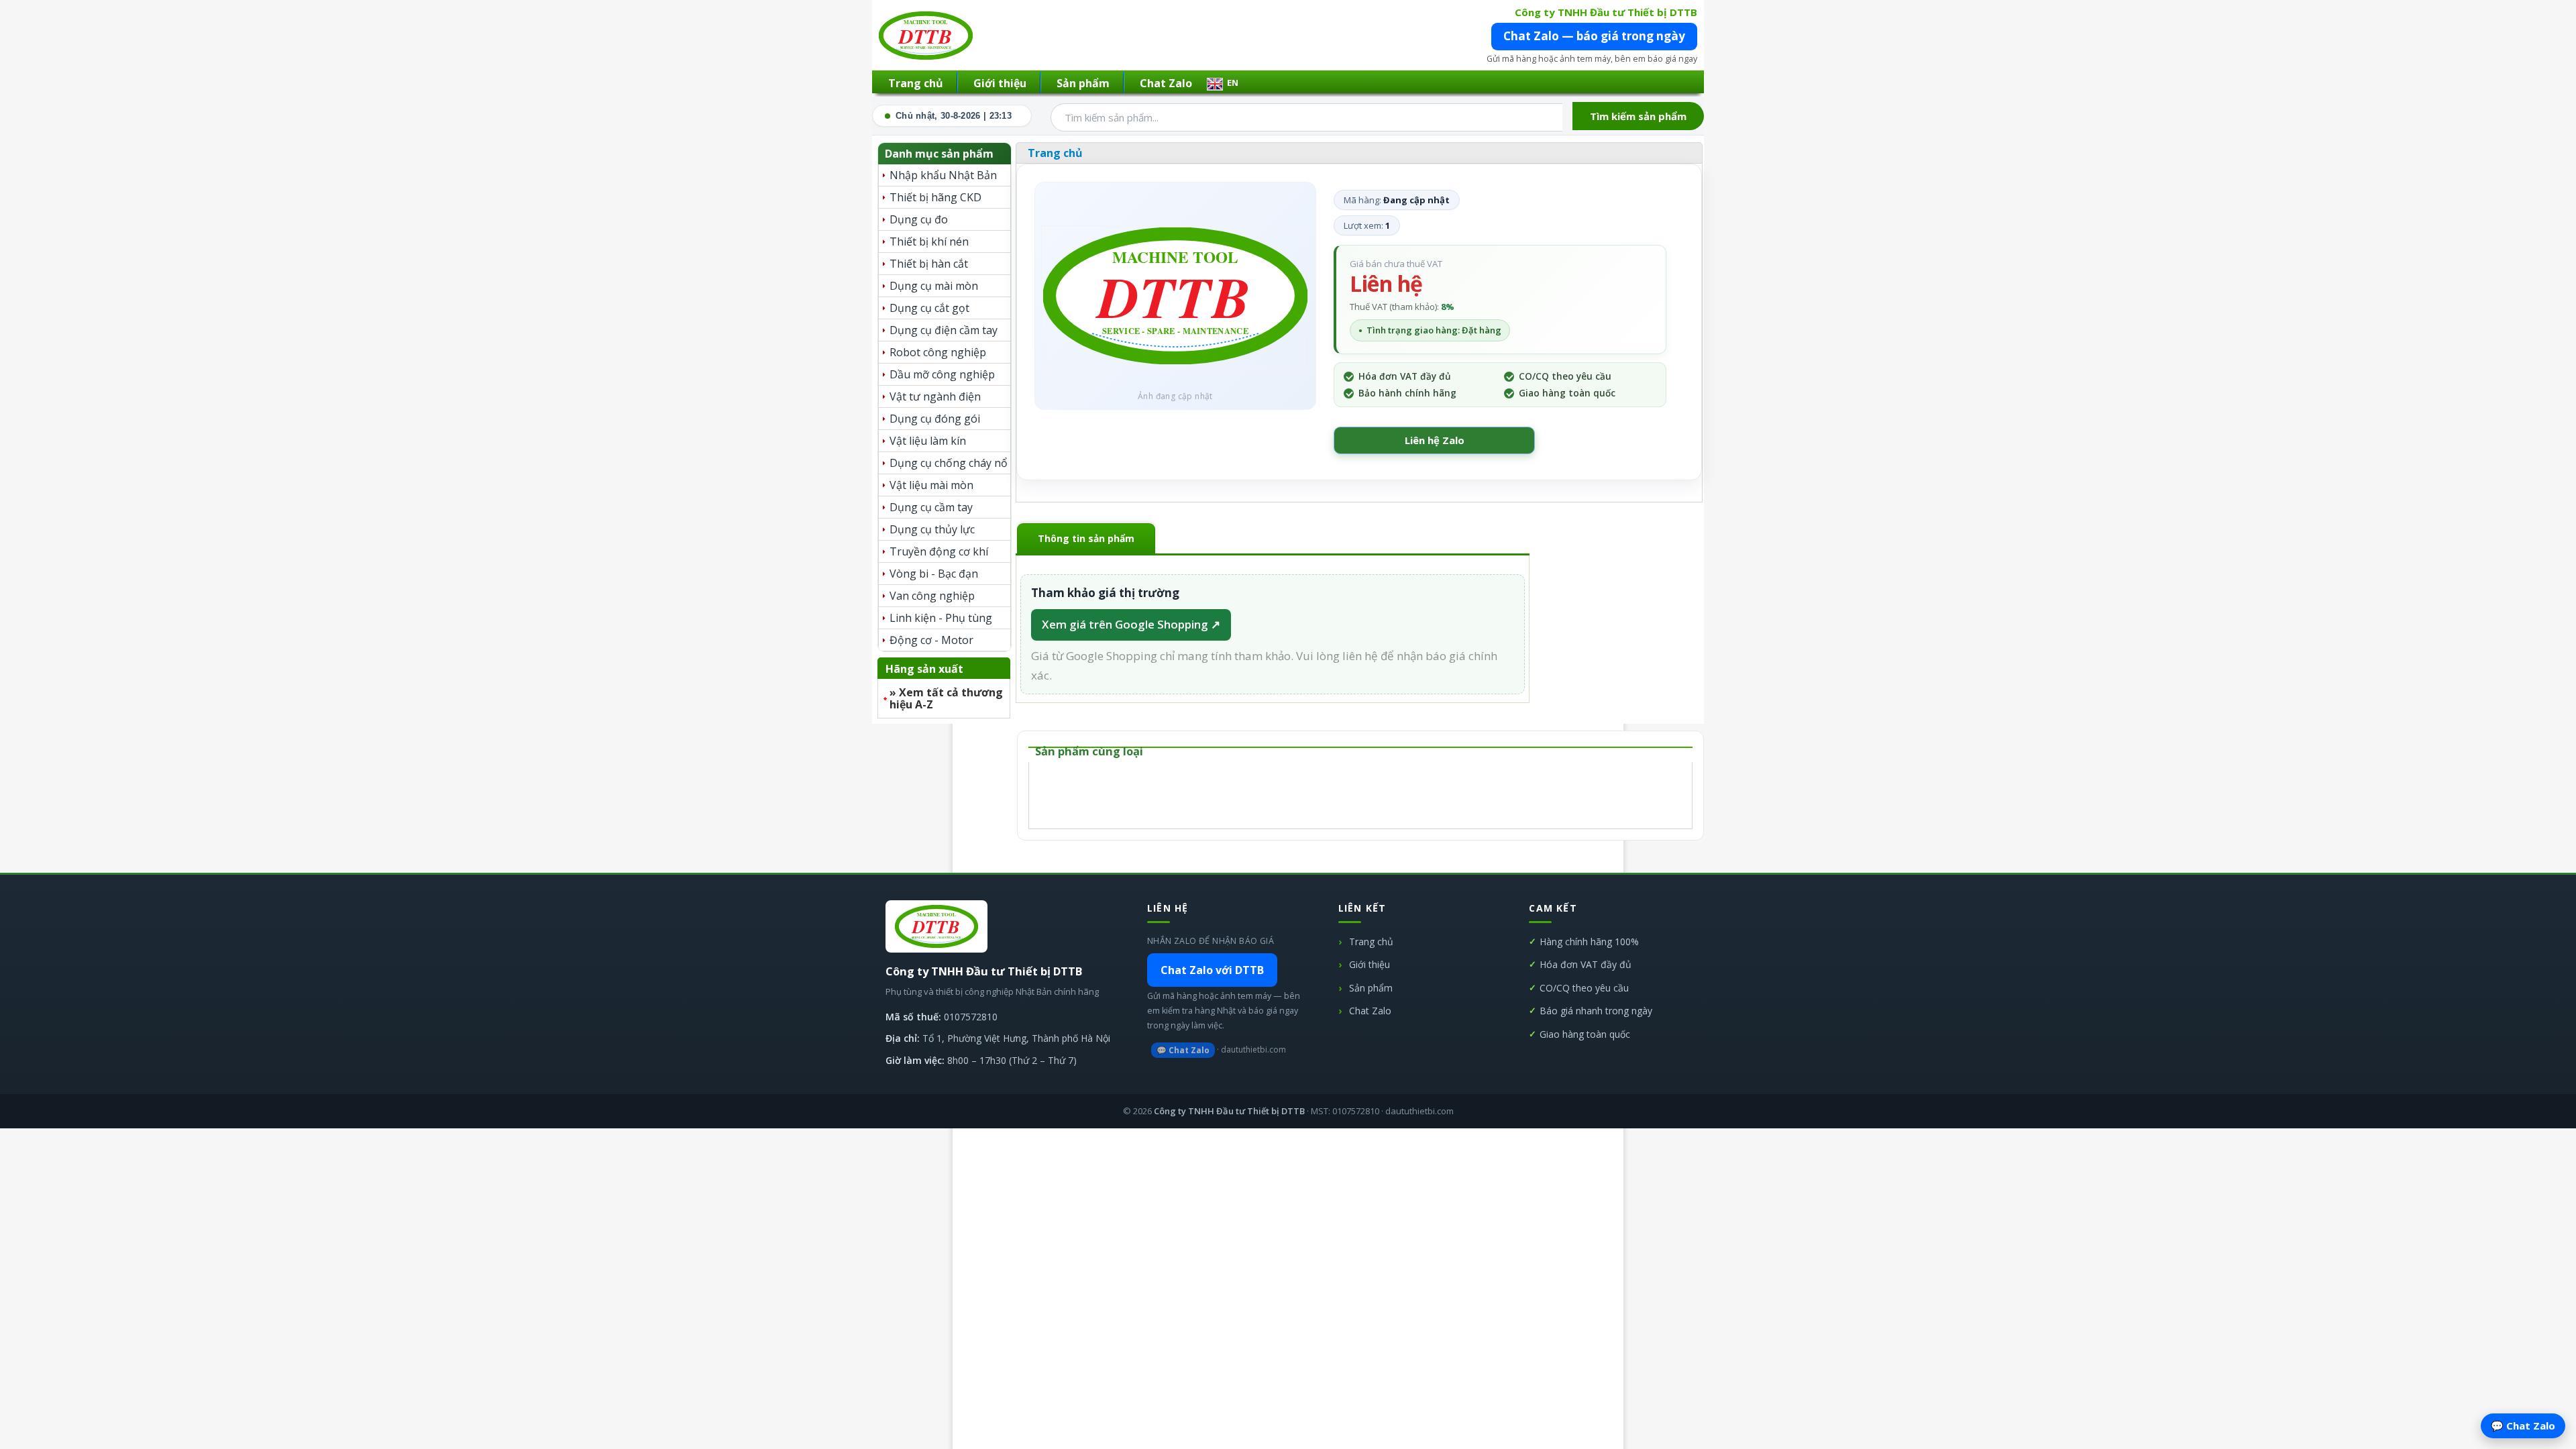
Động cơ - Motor (931, 640)
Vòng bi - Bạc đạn (934, 574)
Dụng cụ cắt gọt (929, 308)
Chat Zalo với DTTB (1212, 970)
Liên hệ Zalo (1435, 440)
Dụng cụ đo (919, 219)
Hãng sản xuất (924, 669)
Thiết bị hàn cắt (929, 264)
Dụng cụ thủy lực (932, 529)
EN (1233, 83)
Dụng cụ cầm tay (931, 507)
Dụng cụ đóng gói (935, 419)
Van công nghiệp (932, 596)
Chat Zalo (1166, 83)
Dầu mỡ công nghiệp (942, 374)
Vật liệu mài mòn (931, 485)
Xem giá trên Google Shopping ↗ (1131, 624)
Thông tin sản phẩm (1086, 538)
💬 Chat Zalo (1183, 1050)
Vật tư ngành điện (935, 396)
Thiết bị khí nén (929, 241)
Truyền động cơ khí (939, 551)
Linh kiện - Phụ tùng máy (941, 620)
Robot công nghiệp (938, 352)
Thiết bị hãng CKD (935, 197)
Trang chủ (916, 83)
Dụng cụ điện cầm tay (944, 330)
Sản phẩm (1083, 83)
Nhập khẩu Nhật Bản (943, 175)
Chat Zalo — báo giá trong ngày (1594, 36)
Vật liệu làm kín (928, 441)
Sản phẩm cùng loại (1089, 751)
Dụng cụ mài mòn (934, 286)
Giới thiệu (1000, 83)
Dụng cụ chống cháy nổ (949, 463)
